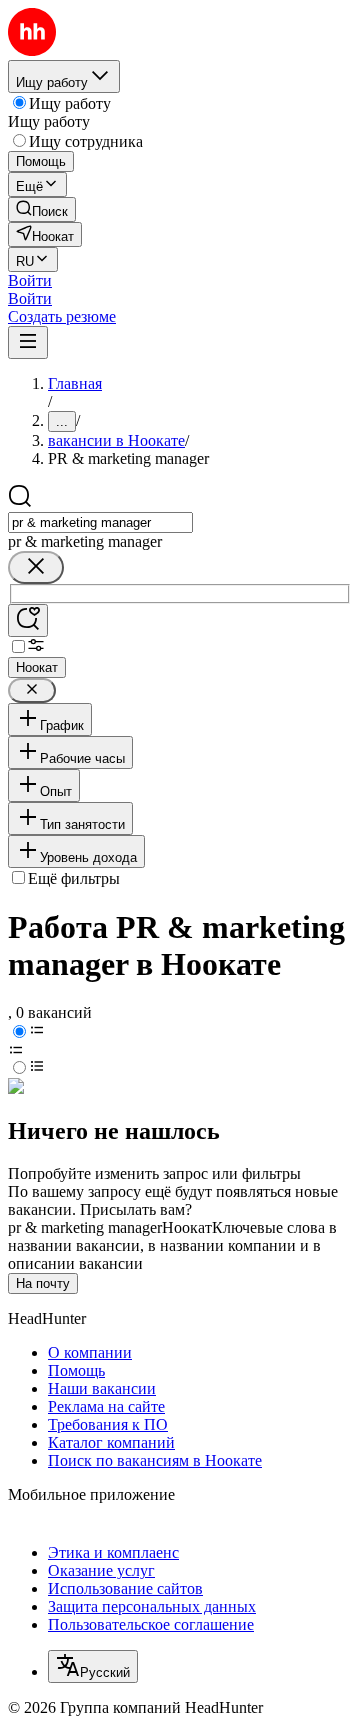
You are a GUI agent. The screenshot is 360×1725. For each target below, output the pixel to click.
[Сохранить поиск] (28, 620)
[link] (42, 209)
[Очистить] (36, 567)
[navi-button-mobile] (28, 342)
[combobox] (100, 522)
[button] (30, 280)
